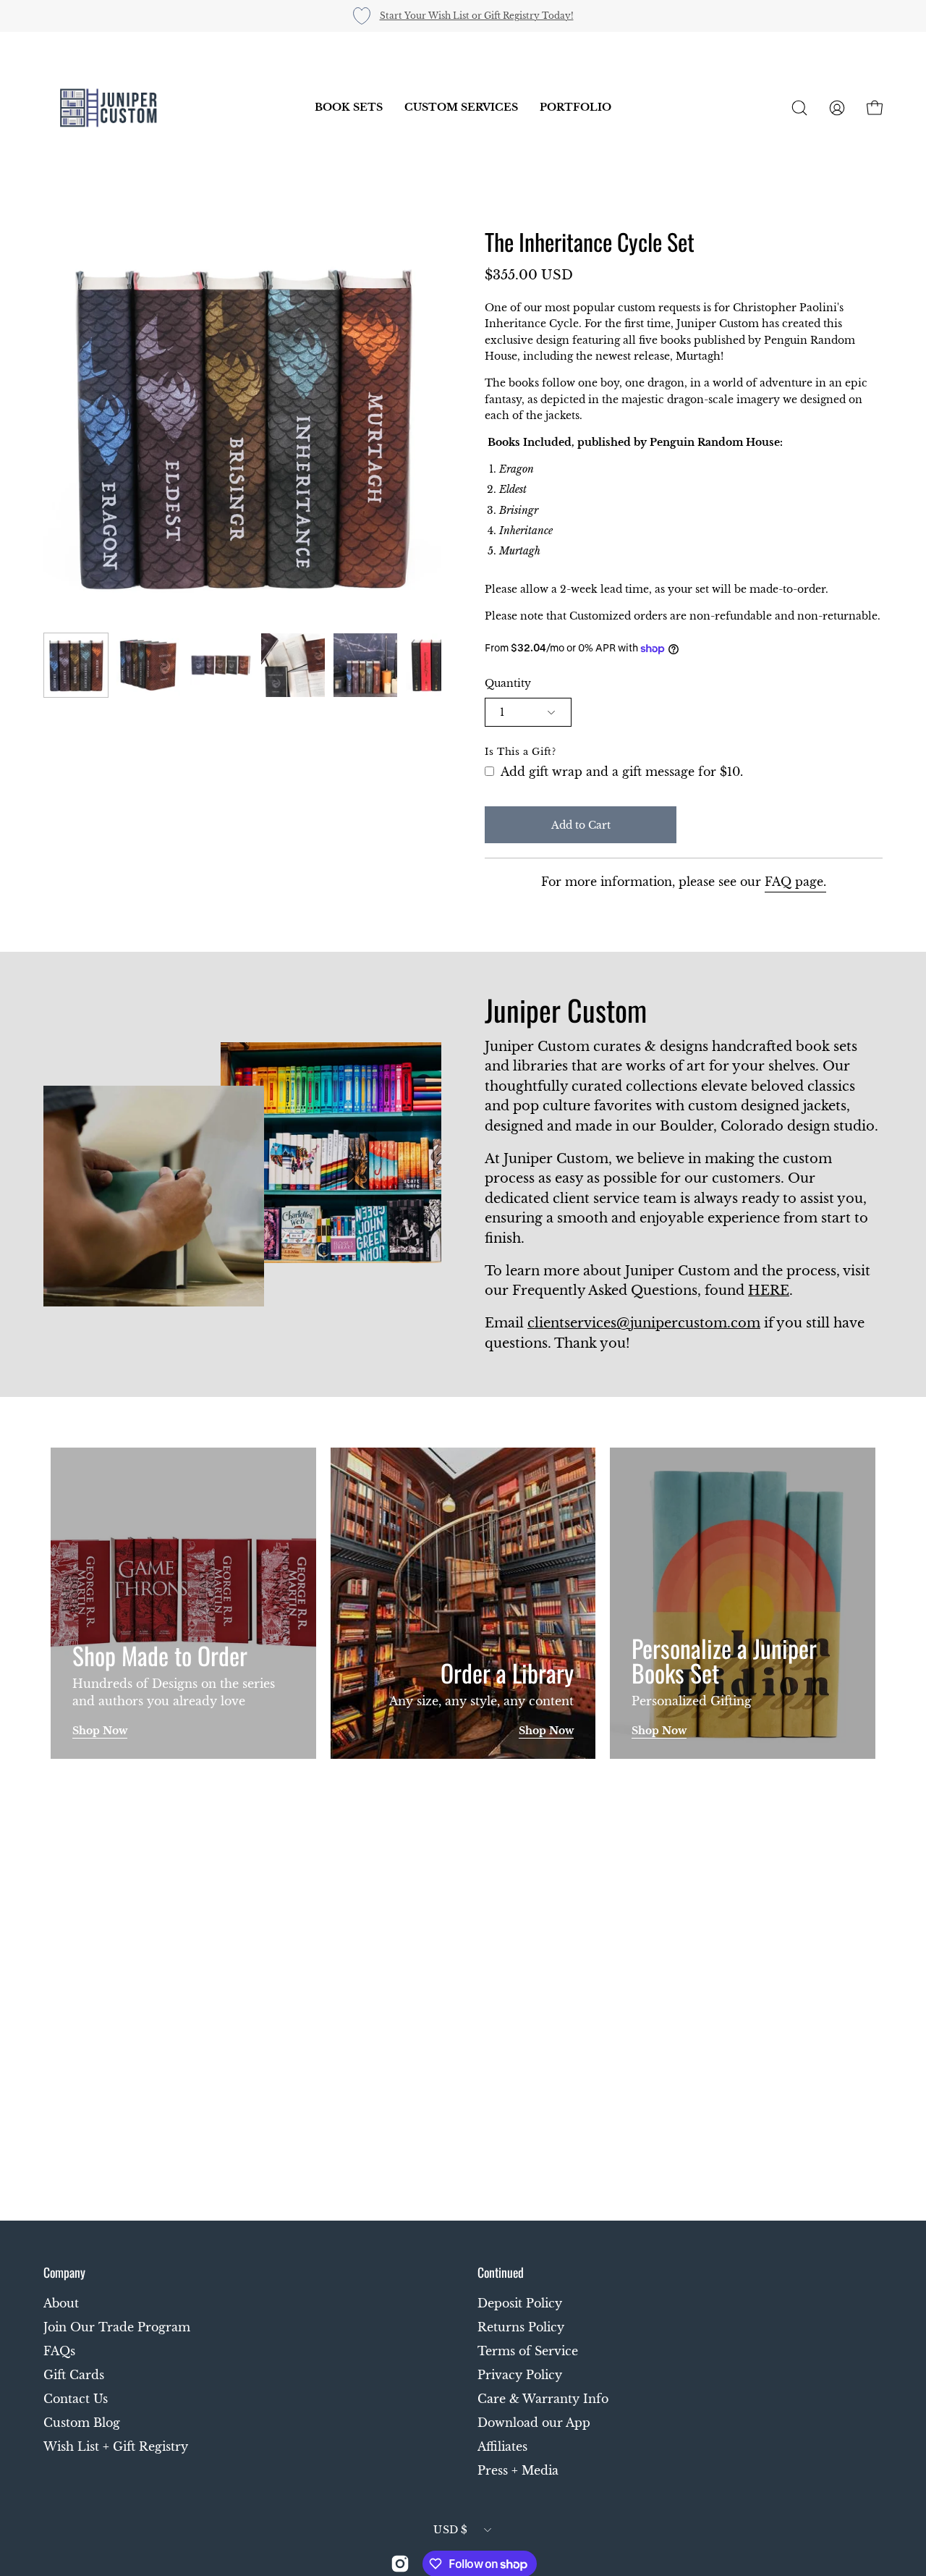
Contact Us (76, 2399)
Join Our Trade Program (117, 2327)
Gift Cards (74, 2375)
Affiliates (502, 2446)
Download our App (534, 2423)
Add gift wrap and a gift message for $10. (620, 772)
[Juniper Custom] (109, 108)
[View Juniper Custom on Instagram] (400, 2564)
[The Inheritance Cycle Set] (76, 665)
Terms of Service (528, 2351)
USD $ (450, 2530)
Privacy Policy (520, 2375)
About (61, 2303)
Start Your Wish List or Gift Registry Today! (477, 16)
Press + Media (518, 2470)
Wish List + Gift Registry (116, 2446)
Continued (501, 2272)
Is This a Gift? (521, 752)
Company (64, 2272)
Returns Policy (521, 2327)
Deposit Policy (520, 2303)
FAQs (59, 2351)
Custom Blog (82, 2423)
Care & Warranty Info (543, 2399)
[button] (349, 108)
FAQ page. (795, 882)
